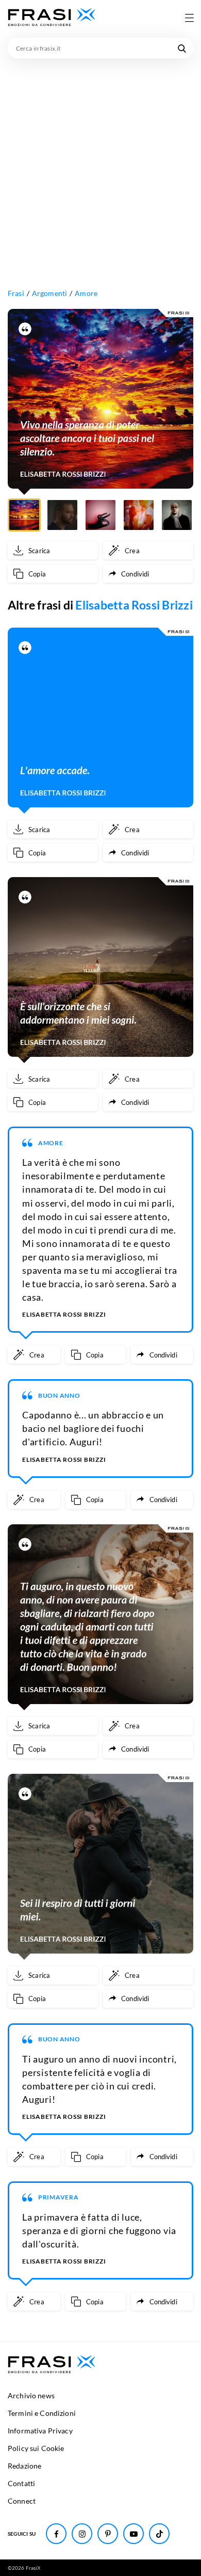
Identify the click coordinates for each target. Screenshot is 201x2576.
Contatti (21, 2483)
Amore (86, 293)
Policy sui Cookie (36, 2448)
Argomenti (49, 293)
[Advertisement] (100, 164)
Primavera (58, 2197)
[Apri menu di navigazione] (189, 18)
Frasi (16, 293)
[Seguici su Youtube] (133, 2534)
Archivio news (31, 2395)
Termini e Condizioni (42, 2413)
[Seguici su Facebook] (56, 2534)
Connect (22, 2501)
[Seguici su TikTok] (159, 2534)
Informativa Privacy (40, 2431)
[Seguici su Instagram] (82, 2534)
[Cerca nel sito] (182, 48)
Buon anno (59, 1395)
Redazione (24, 2466)
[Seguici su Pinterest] (108, 2534)
